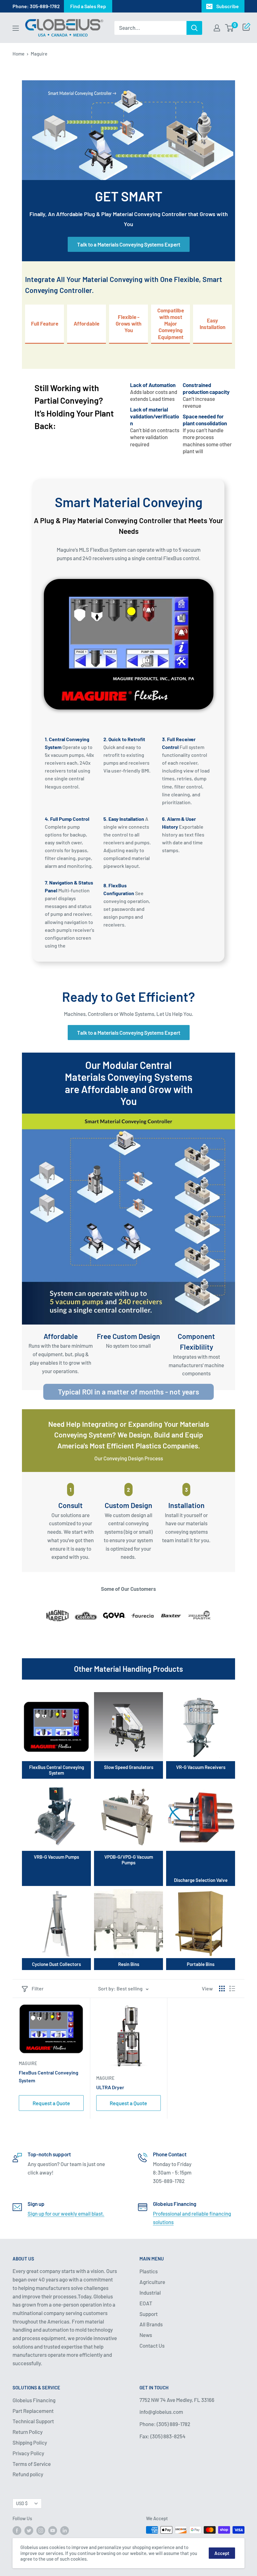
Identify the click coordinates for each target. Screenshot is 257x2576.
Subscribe (228, 6)
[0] (230, 28)
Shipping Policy (30, 2442)
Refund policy (28, 2474)
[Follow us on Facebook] (17, 2531)
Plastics (149, 2271)
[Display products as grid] (222, 1989)
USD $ (22, 2503)
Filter (38, 1988)
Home (18, 54)
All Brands (151, 2324)
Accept (222, 2553)
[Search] (194, 28)
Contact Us (152, 2345)
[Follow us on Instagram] (41, 2531)
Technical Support (33, 2421)
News (146, 2335)
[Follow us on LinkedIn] (65, 2531)
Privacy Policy (28, 2453)
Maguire (28, 2063)
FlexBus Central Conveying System (49, 2076)
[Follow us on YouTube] (53, 2531)
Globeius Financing (34, 2400)
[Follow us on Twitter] (29, 2531)
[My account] (217, 28)
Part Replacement (33, 2411)
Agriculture (152, 2282)
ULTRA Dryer (110, 2087)
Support (149, 2314)
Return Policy (28, 2432)
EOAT (146, 2303)
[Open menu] (16, 28)
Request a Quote (51, 2103)
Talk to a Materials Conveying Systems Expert (129, 244)
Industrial (150, 2292)
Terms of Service (32, 2464)
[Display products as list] (232, 1989)
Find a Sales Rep (88, 6)
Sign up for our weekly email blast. (66, 2213)
